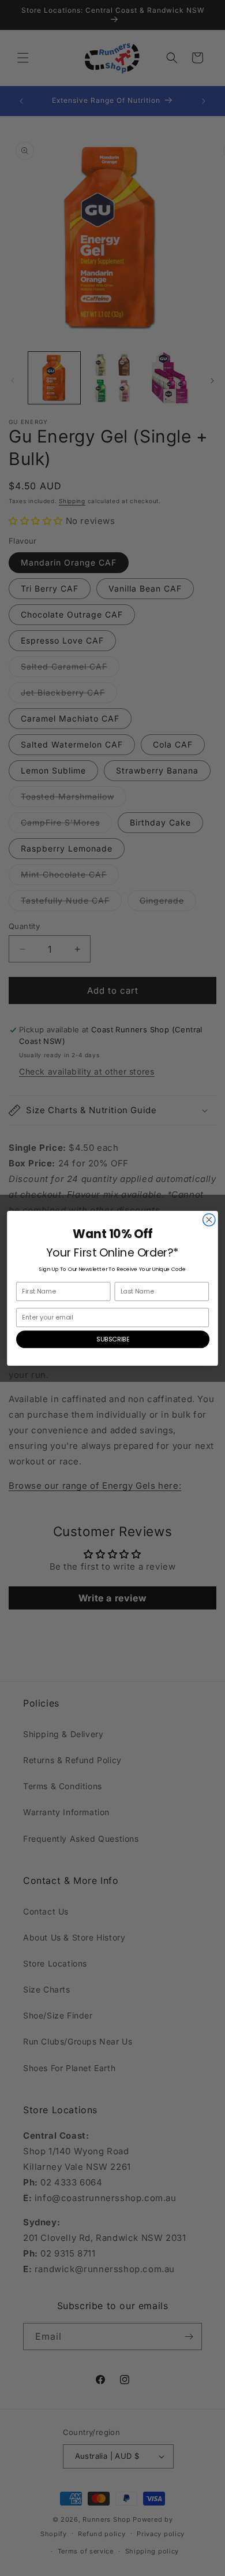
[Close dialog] (209, 1219)
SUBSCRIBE (113, 1339)
